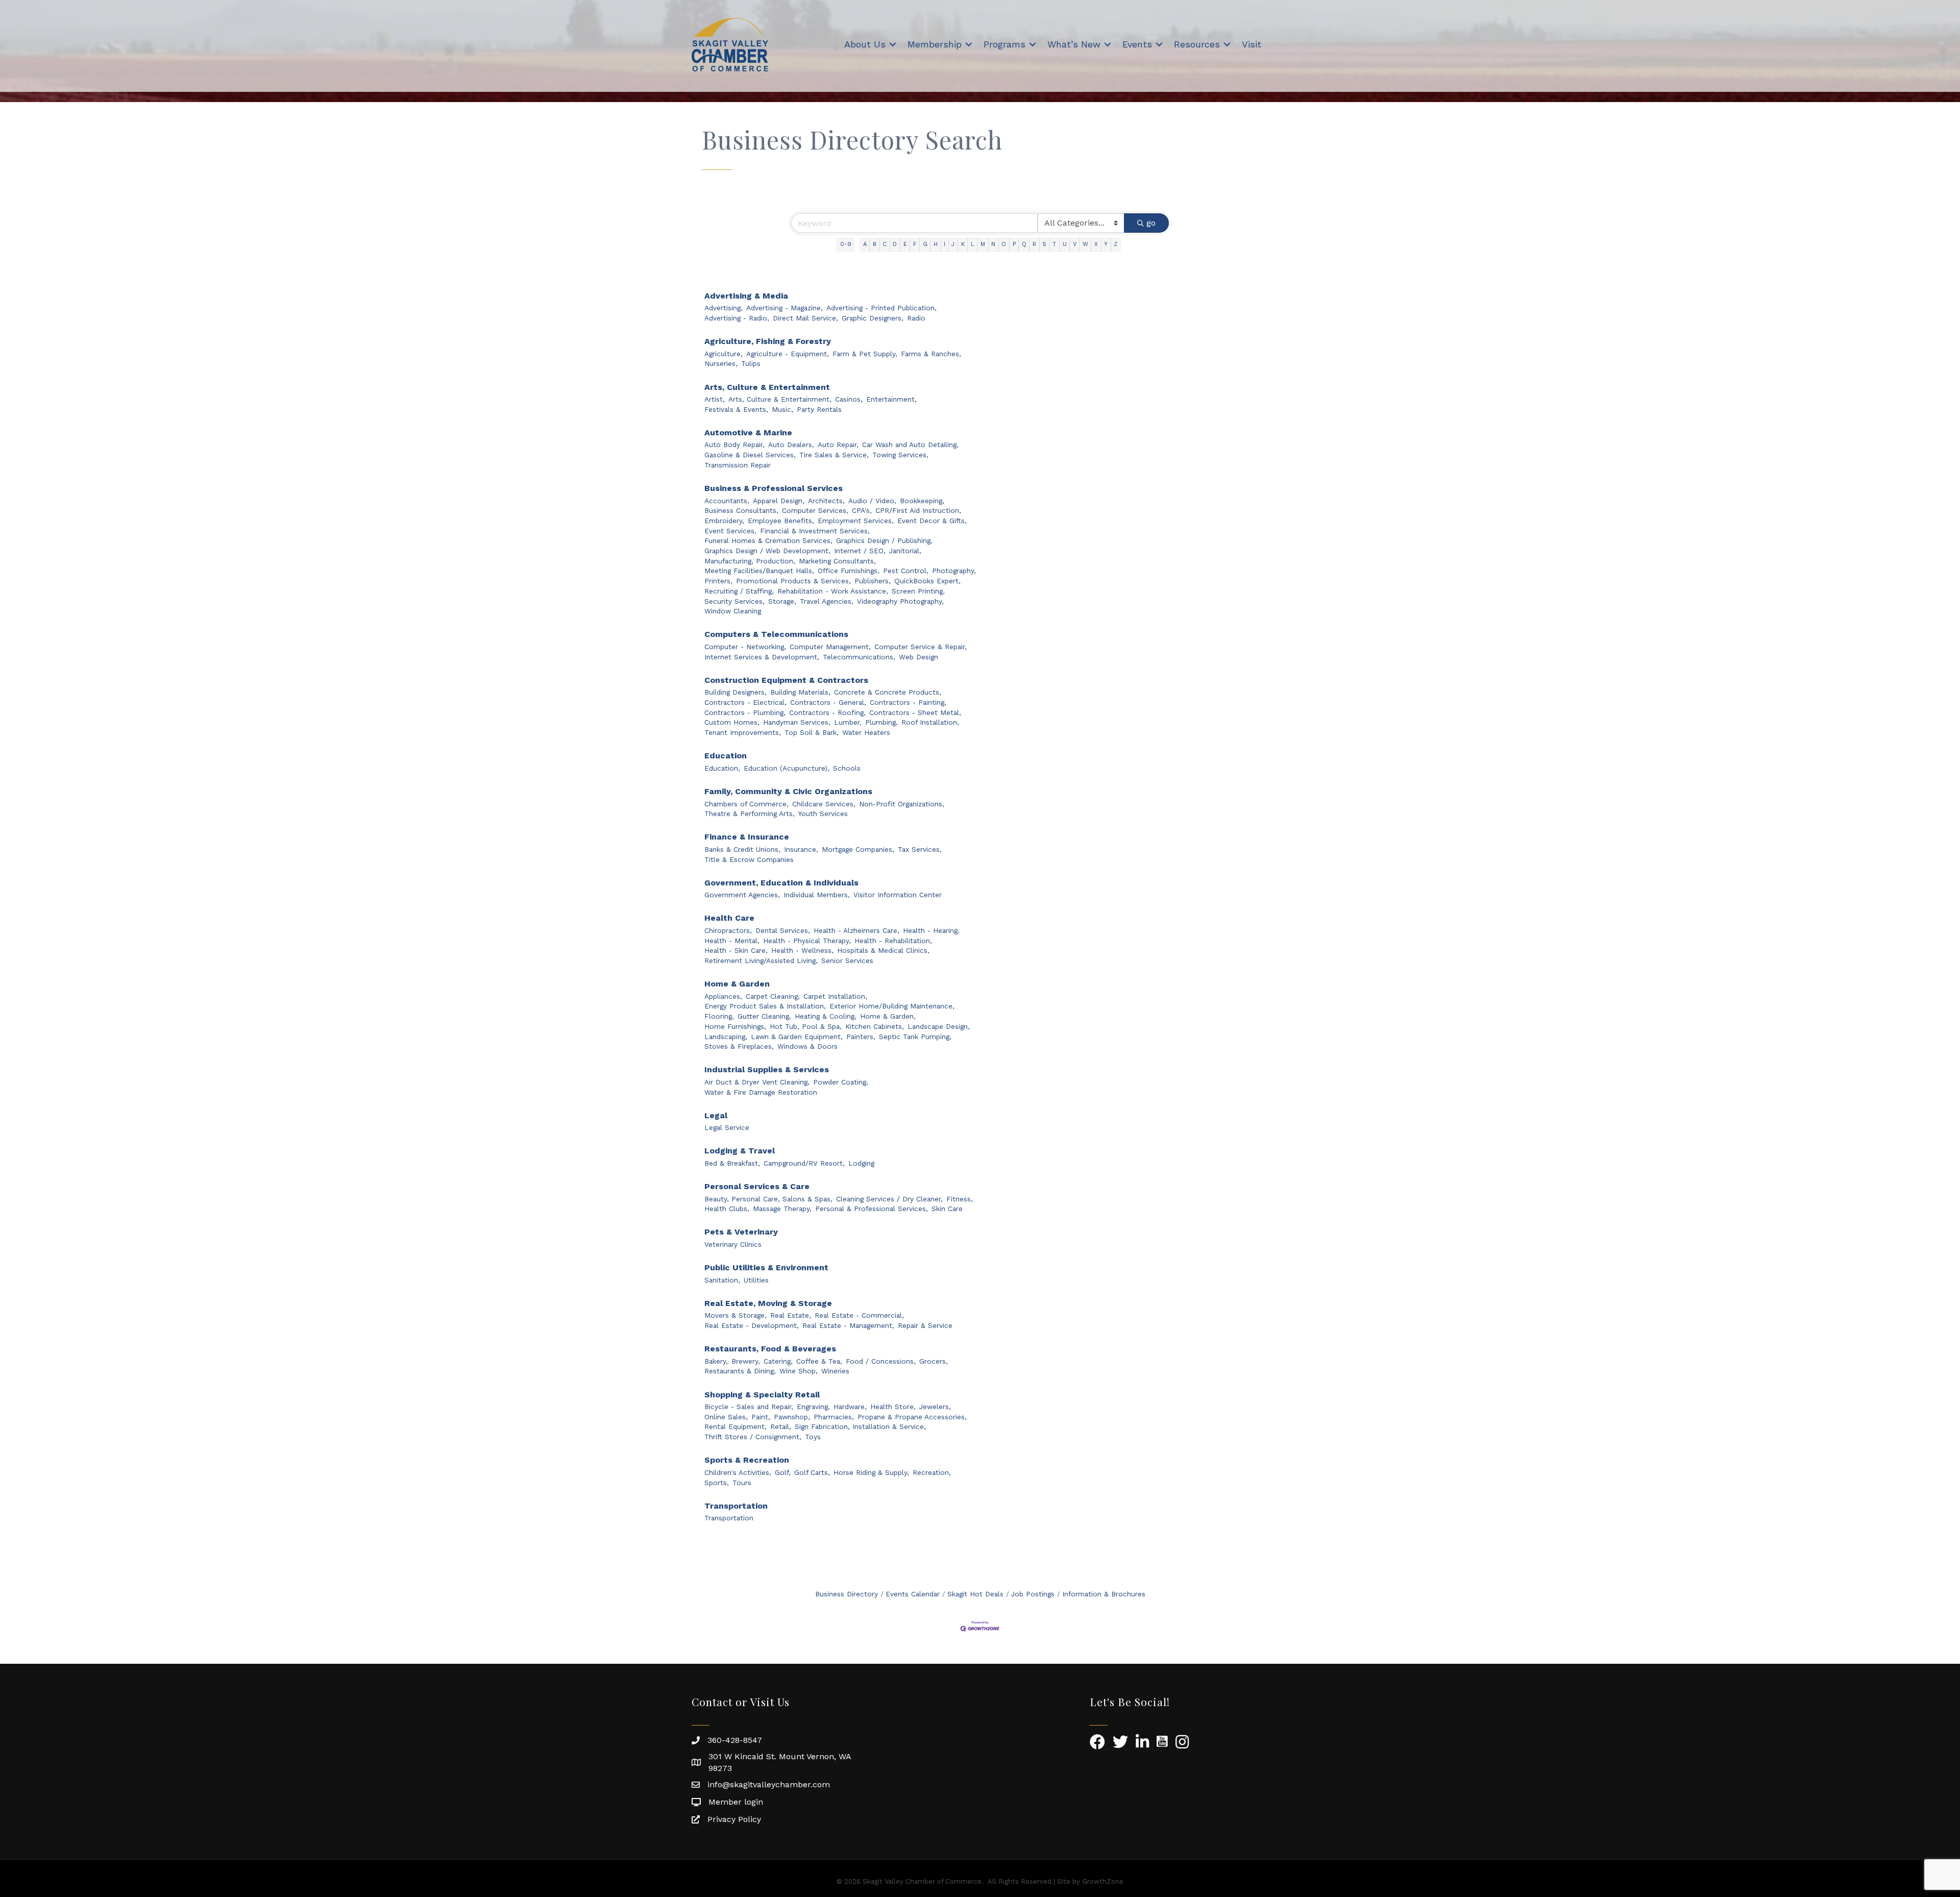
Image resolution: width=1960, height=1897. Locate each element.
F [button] (915, 244)
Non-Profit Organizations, (902, 804)
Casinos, (849, 399)
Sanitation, (722, 1280)
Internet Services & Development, (762, 657)
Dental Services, (783, 930)
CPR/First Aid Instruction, (918, 510)
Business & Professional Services (774, 488)
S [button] (1044, 244)
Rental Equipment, (736, 1426)
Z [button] (1116, 244)
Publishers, (873, 581)
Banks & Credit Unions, (742, 849)
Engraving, (813, 1407)
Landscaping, (726, 1037)
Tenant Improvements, (743, 732)
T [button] (1054, 244)
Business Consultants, (741, 510)
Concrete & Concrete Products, (888, 692)
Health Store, (893, 1407)
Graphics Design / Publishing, (884, 540)
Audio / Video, (872, 501)
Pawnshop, (792, 1417)
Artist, (715, 399)
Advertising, (724, 308)
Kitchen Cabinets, (875, 1026)
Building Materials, (800, 692)
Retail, (781, 1426)
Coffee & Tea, (819, 1361)
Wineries (835, 1371)
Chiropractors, (728, 930)
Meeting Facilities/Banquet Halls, (759, 571)
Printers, (718, 581)
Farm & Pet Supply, (865, 354)
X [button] (1096, 244)
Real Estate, (791, 1315)
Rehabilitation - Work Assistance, (833, 591)
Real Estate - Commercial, (859, 1315)
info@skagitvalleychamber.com (769, 1784)
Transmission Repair (738, 465)
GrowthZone (1103, 1881)
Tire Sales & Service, (834, 455)
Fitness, (960, 1199)
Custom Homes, (732, 722)
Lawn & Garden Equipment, (797, 1037)
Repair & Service (925, 1325)
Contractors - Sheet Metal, (915, 712)
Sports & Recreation (747, 1460)
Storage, (782, 601)
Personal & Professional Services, (872, 1209)
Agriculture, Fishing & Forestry (768, 341)
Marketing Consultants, (837, 561)
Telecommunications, (859, 657)
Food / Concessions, (881, 1361)
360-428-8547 (735, 1740)
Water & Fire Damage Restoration (761, 1092)
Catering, (778, 1361)
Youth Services (823, 814)
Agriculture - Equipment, (788, 354)
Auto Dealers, (791, 445)
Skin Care (947, 1209)
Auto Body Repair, (734, 445)
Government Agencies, (742, 895)
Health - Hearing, (931, 930)
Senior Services (847, 960)
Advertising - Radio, (737, 318)
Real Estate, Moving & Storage (768, 1303)
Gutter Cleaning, (764, 1016)
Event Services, (730, 531)
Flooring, (719, 1016)
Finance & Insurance (747, 837)
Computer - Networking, (745, 647)
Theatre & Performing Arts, (750, 814)
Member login (736, 1802)
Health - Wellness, (802, 950)
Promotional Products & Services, (793, 581)
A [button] (865, 244)
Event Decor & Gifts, (932, 521)
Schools (847, 768)
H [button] (936, 244)
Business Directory (847, 1594)
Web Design (918, 657)
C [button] (885, 244)
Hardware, (850, 1407)
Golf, (783, 1472)
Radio (916, 318)
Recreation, (932, 1472)
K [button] (963, 244)
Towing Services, (900, 455)
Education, (722, 768)
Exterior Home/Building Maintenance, (892, 1006)
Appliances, (723, 996)
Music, (782, 409)
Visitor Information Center (898, 895)
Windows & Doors (807, 1046)
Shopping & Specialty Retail (762, 1395)
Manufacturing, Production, (750, 561)
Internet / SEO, (860, 551)
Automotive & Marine (748, 433)
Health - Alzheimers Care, (856, 930)
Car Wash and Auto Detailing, (910, 445)
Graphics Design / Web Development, (767, 551)
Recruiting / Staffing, (739, 591)
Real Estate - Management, (848, 1325)
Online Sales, (726, 1417)
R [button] (1034, 244)
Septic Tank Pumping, (915, 1037)
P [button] (1014, 244)
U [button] (1065, 244)
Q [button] (1024, 244)
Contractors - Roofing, (827, 712)
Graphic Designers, (873, 318)
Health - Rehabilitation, (893, 941)
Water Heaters (866, 732)
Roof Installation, (930, 722)
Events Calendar (913, 1594)
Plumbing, (881, 722)
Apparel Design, (779, 501)
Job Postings (1033, 1594)
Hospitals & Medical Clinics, (883, 950)
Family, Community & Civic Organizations (788, 791)
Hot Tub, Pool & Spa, (806, 1026)
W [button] (1085, 244)
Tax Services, (920, 849)
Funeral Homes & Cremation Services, (768, 540)
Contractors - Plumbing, (745, 712)
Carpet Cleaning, (773, 996)
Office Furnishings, (849, 571)
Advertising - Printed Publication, (881, 308)
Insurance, (801, 849)
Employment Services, (856, 521)
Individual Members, (817, 895)
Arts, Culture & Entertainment (767, 387)
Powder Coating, (841, 1082)
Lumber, (848, 722)
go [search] (1151, 223)
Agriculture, (724, 354)
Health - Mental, (732, 941)
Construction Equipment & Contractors (786, 680)
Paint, (761, 1417)
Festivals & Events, (736, 409)
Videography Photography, (900, 601)
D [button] (895, 244)
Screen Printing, (918, 591)
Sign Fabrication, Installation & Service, (860, 1426)
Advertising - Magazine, (785, 308)
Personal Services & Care (757, 1186)
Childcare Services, (824, 804)
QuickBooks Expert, (927, 581)
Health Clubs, (727, 1209)
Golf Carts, (812, 1472)
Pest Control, (906, 571)
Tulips (751, 363)
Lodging (861, 1163)
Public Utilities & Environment (766, 1267)
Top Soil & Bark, (812, 732)
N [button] (993, 244)
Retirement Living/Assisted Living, (761, 960)
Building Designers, (736, 692)
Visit (1252, 44)
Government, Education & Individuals (781, 883)
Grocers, (934, 1361)
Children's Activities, (738, 1472)
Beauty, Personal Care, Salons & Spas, (768, 1199)
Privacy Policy (734, 1819)
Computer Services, (815, 510)
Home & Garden (737, 984)
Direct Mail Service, (805, 318)
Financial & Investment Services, (815, 531)
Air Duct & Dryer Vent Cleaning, (757, 1082)
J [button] (953, 244)
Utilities (756, 1280)
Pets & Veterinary (741, 1232)
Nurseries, (721, 363)
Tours (742, 1483)
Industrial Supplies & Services (767, 1069)
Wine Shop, (799, 1371)
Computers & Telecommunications (776, 634)
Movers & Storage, (736, 1315)
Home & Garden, (888, 1016)
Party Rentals (819, 409)
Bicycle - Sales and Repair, (749, 1407)
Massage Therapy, (782, 1209)
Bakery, (716, 1361)
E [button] (905, 244)
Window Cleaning (733, 611)
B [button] (875, 244)
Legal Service (727, 1127)
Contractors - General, (828, 702)
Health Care (729, 918)
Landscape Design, (939, 1026)
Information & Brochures (1104, 1594)
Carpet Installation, (835, 996)
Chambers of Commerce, (746, 804)
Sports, (717, 1483)
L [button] (973, 244)
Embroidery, (724, 521)
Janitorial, (905, 551)
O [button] (1004, 244)
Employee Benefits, (781, 521)
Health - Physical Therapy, (807, 941)
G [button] (925, 244)
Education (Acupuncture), (787, 768)
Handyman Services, (797, 722)
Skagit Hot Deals (975, 1594)
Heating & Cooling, (826, 1016)
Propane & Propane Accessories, (912, 1417)
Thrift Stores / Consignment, (753, 1437)
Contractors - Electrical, (745, 702)
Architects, (826, 501)
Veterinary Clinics (733, 1244)
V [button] (1075, 244)
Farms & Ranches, (931, 354)
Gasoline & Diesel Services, (750, 455)
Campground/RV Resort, (804, 1163)
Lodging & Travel (740, 1151)
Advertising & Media (746, 296)
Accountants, (727, 501)
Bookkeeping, (922, 501)
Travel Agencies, (827, 601)
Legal (716, 1115)
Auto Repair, (838, 445)
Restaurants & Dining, (740, 1371)
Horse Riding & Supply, (871, 1472)
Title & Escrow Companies (749, 859)
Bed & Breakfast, (732, 1163)
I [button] (945, 244)
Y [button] (1106, 244)
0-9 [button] (846, 244)
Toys (813, 1437)
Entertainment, (891, 399)
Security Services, (734, 601)
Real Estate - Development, (752, 1325)
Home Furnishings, (735, 1026)
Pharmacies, (834, 1417)
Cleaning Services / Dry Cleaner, (889, 1199)
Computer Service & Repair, (921, 647)
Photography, (954, 571)
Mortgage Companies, (858, 849)
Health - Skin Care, (736, 950)
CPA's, (862, 510)
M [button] (983, 244)
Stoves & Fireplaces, (739, 1046)
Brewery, (746, 1361)
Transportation (736, 1506)
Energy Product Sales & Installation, (765, 1006)
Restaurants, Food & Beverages (770, 1349)
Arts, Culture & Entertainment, (780, 399)
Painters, (861, 1037)
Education (726, 756)
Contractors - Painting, (908, 702)
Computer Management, (830, 647)
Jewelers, (935, 1407)
